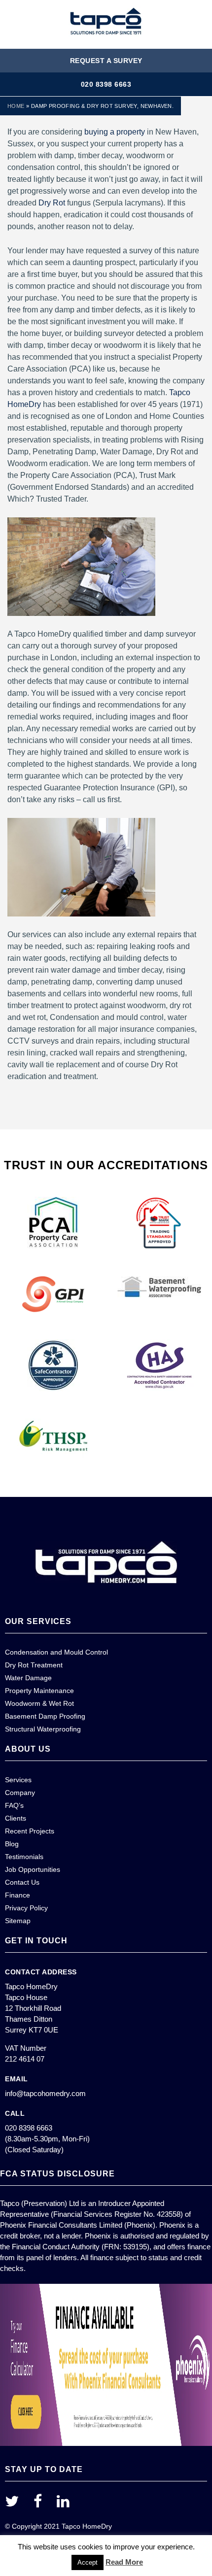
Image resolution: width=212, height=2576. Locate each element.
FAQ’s (14, 1805)
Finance (18, 1895)
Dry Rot (52, 203)
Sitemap (18, 1921)
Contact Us (22, 1882)
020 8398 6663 (106, 84)
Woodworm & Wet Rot (39, 1703)
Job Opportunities (33, 1869)
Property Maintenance (39, 1691)
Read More (124, 2562)
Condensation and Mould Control (56, 1652)
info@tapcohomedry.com (45, 2093)
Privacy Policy (26, 1908)
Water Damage (28, 1678)
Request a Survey (106, 61)
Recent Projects (30, 1831)
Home (16, 106)
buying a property (115, 132)
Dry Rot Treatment (34, 1665)
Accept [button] (88, 2562)
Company (20, 1793)
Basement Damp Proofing (45, 1716)
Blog (12, 1844)
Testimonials (24, 1857)
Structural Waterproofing (43, 1729)
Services (18, 1780)
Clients (16, 1818)
